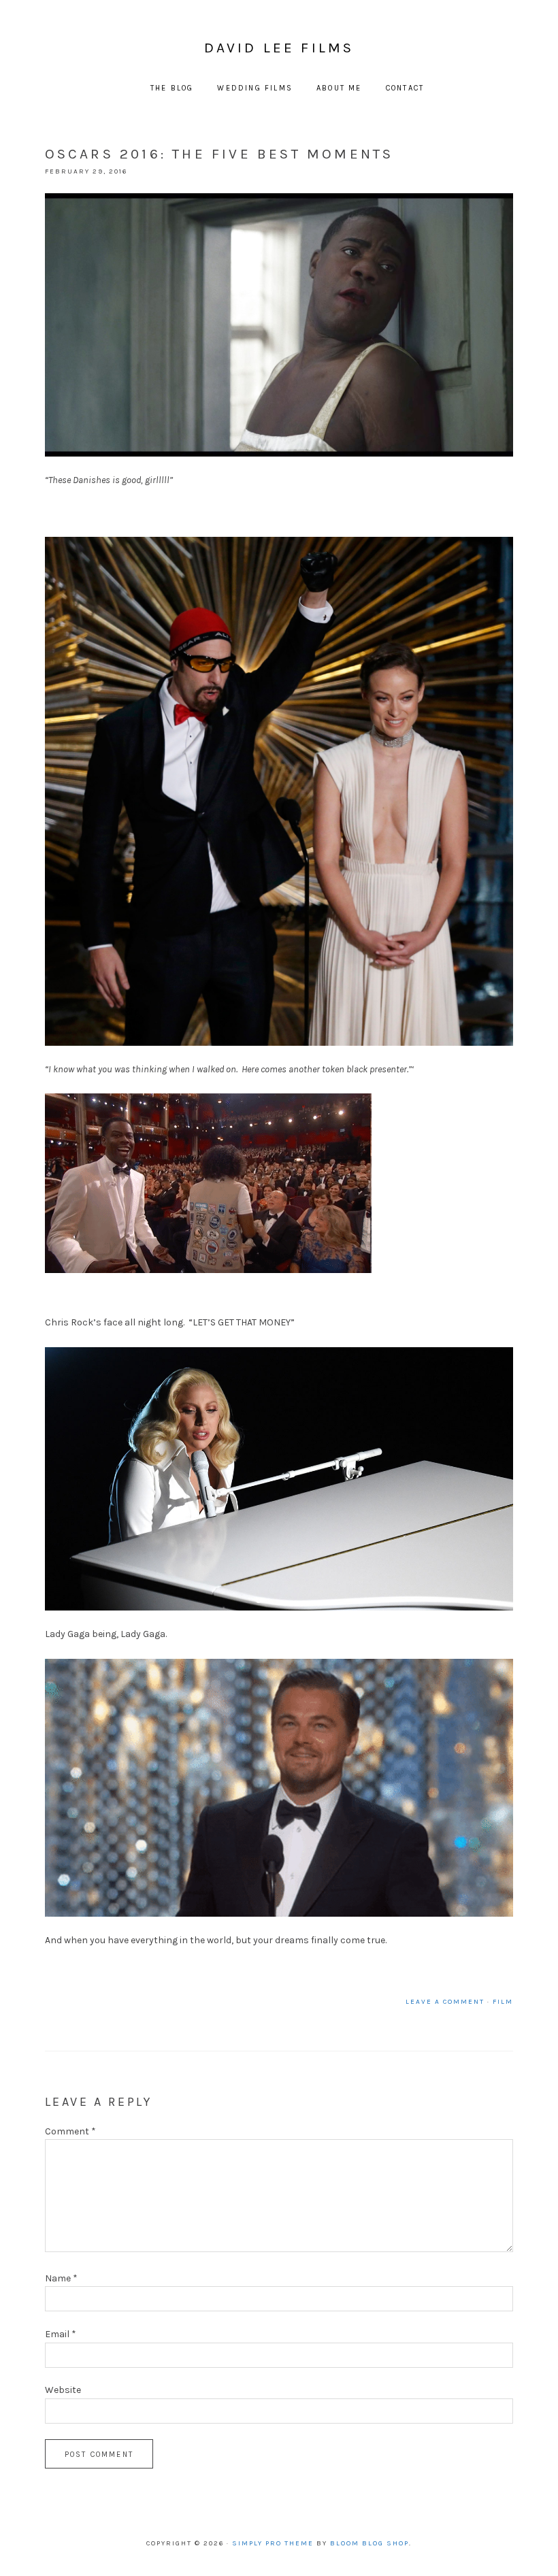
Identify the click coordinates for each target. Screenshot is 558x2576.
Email (61, 2334)
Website (63, 2390)
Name (61, 2278)
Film (503, 2002)
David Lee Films (279, 48)
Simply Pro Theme (273, 2543)
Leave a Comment (445, 2002)
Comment (70, 2131)
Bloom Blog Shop (370, 2543)
